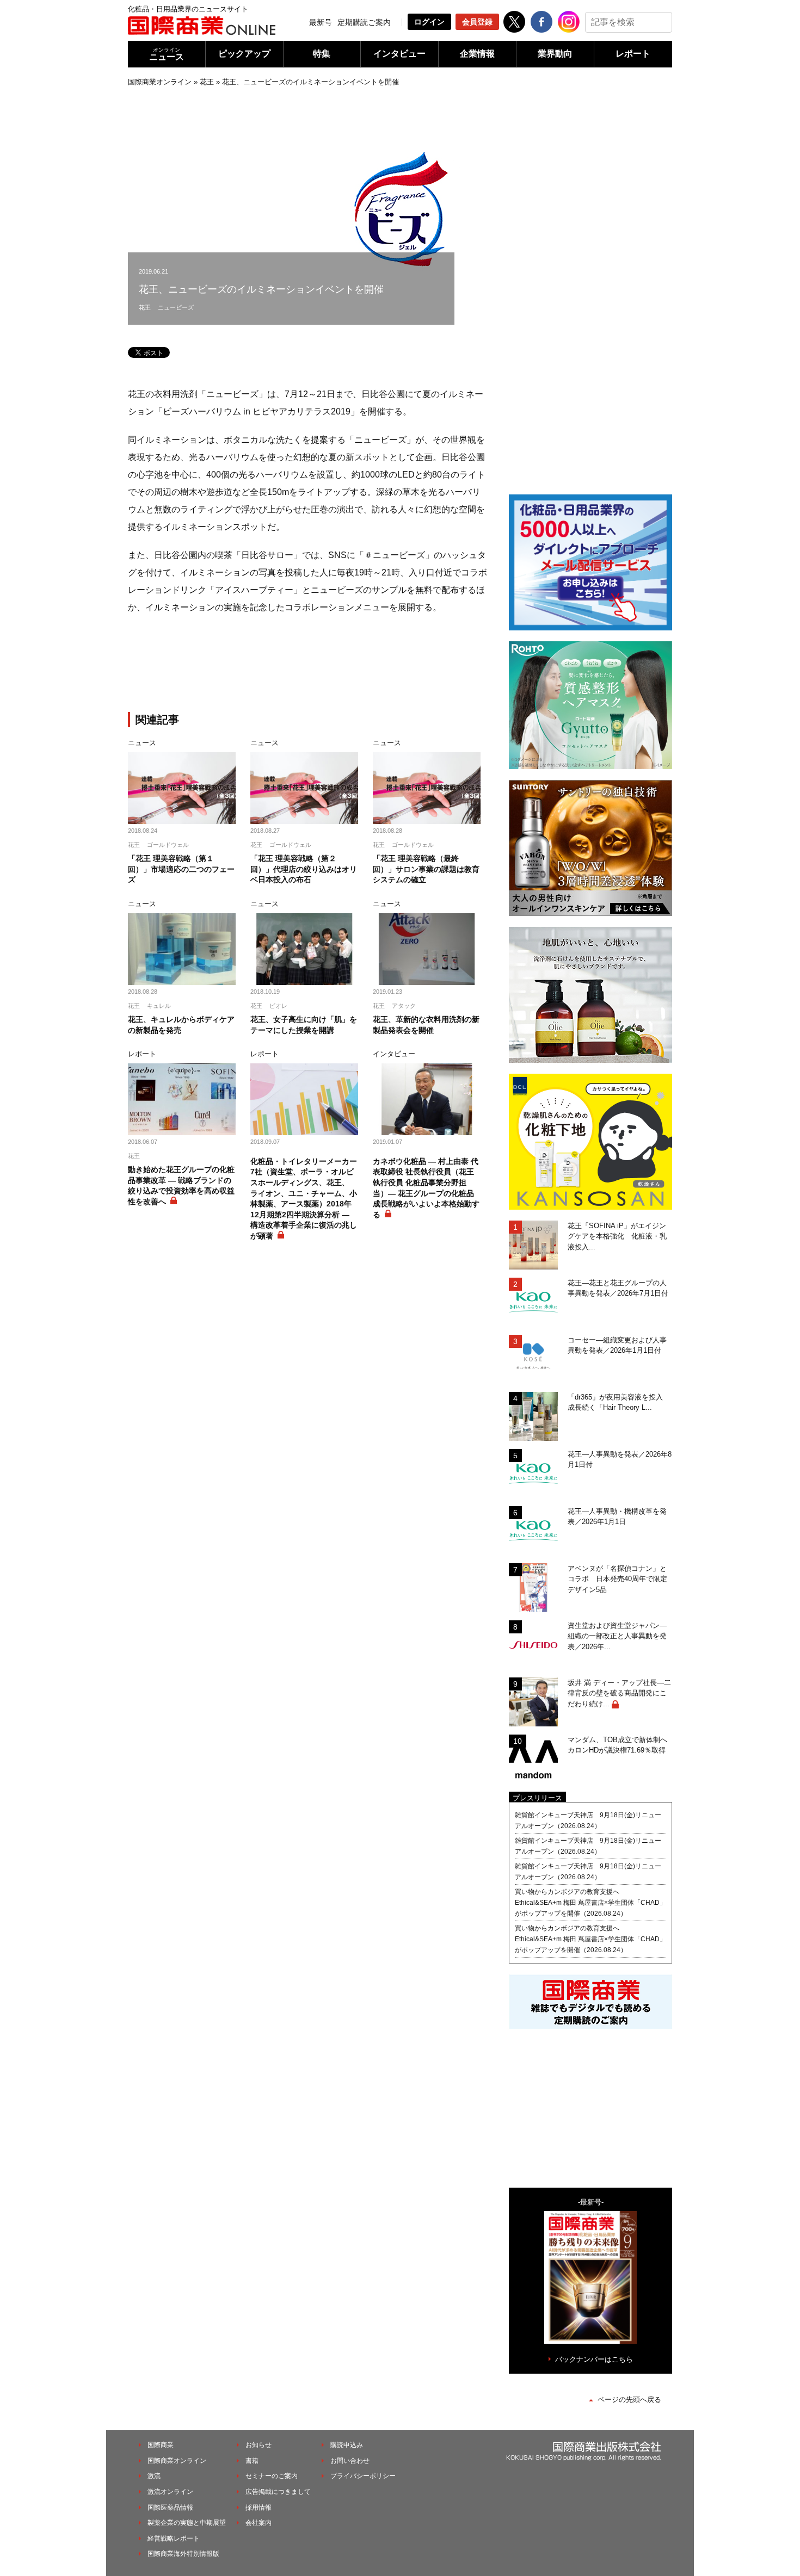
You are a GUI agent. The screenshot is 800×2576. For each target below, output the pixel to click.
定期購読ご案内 (364, 22)
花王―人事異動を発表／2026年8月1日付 (620, 1460)
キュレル (159, 1006)
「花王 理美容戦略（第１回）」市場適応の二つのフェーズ (181, 869)
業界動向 (555, 54)
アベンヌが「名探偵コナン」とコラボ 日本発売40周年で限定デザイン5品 (617, 1579)
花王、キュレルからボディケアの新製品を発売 (181, 1025)
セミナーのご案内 (272, 2476)
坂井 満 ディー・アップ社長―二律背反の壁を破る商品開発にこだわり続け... (619, 1693)
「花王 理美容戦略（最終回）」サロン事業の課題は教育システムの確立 (426, 869)
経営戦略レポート (174, 2538)
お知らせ (259, 2445)
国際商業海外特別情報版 (183, 2554)
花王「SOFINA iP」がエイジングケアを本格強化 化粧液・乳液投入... (617, 1236)
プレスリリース (537, 1798)
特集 (322, 54)
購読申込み (347, 2445)
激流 (154, 2476)
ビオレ (278, 1006)
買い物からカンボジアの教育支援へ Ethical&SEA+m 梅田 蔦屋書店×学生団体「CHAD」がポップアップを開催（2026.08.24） (590, 1903)
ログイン (429, 22)
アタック (404, 1006)
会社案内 (259, 2523)
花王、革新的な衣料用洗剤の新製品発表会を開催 (426, 1025)
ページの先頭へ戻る (629, 2399)
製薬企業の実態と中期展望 (187, 2523)
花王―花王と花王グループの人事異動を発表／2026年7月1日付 (618, 1288)
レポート (633, 54)
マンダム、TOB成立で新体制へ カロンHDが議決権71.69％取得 (620, 1745)
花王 (207, 82)
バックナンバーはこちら (594, 2359)
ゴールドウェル (168, 845)
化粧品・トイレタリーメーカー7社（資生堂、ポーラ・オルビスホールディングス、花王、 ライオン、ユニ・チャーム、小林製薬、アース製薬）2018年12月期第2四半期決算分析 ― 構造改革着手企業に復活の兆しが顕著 (304, 1199)
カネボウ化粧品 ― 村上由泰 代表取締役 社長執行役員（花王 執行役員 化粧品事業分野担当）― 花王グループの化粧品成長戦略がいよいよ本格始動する (426, 1188)
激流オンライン (170, 2492)
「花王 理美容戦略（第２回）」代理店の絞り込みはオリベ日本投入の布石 (304, 869)
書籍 (252, 2461)
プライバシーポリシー (363, 2476)
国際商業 (161, 2445)
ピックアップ (244, 54)
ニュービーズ (176, 307)
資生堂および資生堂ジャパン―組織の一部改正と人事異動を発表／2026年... (617, 1636)
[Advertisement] (307, 665)
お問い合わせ (350, 2461)
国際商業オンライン (160, 82)
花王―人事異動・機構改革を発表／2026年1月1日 (617, 1517)
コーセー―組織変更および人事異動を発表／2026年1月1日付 (617, 1345)
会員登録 (477, 22)
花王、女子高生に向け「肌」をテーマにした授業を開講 (304, 1025)
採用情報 (259, 2507)
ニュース (167, 54)
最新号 (321, 22)
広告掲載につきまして (278, 2492)
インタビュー (399, 54)
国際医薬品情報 (170, 2507)
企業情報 (477, 54)
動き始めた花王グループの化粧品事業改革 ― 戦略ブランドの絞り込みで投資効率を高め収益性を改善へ (181, 1185)
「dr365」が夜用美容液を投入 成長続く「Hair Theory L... (619, 1402)
